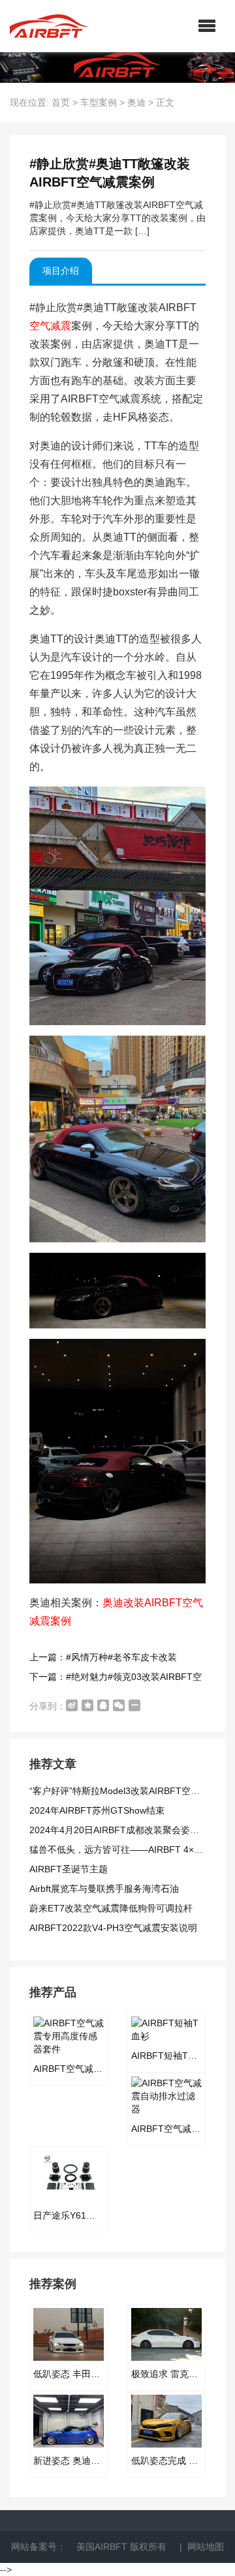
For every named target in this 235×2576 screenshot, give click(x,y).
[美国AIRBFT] (49, 26)
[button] (207, 26)
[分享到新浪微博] (72, 1705)
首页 (61, 102)
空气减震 (50, 326)
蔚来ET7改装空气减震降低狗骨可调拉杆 (111, 1908)
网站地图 (206, 2547)
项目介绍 (61, 271)
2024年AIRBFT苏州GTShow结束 (97, 1810)
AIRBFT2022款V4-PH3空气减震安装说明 (113, 1928)
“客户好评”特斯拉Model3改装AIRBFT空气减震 (124, 1791)
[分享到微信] (119, 1705)
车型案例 (99, 102)
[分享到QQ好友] (103, 1705)
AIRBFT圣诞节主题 (69, 1869)
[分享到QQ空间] (87, 1705)
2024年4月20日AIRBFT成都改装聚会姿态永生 (123, 1830)
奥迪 (136, 102)
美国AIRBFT (102, 2547)
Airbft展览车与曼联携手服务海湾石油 (104, 1889)
